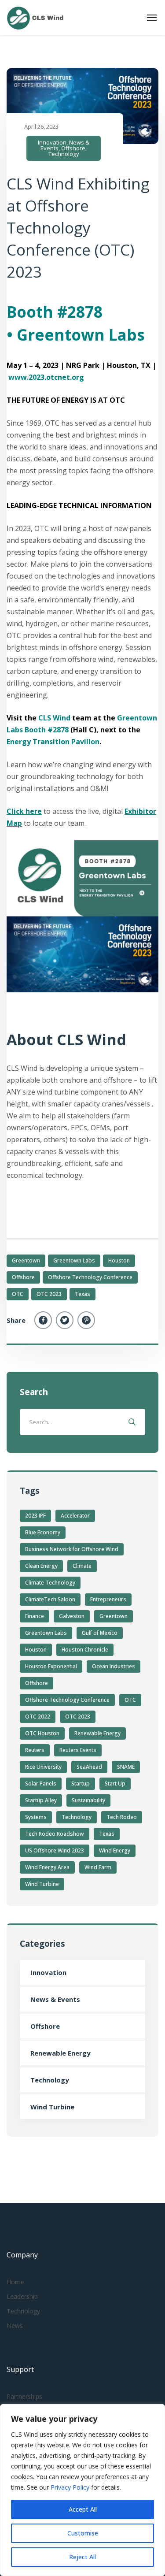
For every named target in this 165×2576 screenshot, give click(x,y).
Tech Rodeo (122, 1817)
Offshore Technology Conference (90, 1277)
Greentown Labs (74, 1260)
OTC (18, 1294)
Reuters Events (78, 1750)
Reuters (35, 1750)
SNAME (126, 1767)
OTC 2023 (49, 1294)
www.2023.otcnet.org (46, 377)
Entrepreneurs (108, 1599)
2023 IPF (35, 1516)
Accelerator (75, 1516)
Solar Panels (41, 1784)
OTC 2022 (38, 1717)
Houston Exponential (51, 1666)
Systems (36, 1817)
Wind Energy (115, 1850)
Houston (119, 1260)
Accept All (83, 2509)
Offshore (73, 148)
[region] (82, 2490)
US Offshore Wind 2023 (55, 1850)
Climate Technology (50, 1583)
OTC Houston (42, 1733)
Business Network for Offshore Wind (72, 1549)
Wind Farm (98, 1867)
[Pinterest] (86, 1320)
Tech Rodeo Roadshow (55, 1834)
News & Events (55, 1999)
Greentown (26, 1260)
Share (16, 1320)
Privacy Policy (71, 2487)
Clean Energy (41, 1566)
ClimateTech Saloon (50, 1599)
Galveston (72, 1616)
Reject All (82, 2557)
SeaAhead (89, 1767)
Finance (35, 1616)
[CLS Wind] (35, 18)
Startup (81, 1784)
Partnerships (24, 2396)
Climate (82, 1566)
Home (15, 2282)
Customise (83, 2533)
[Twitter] (65, 1320)
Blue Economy (43, 1532)
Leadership (22, 2296)
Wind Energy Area (47, 1867)
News (15, 2325)
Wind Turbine (42, 1884)
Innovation (52, 142)
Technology (64, 154)
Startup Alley (41, 1800)
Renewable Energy (97, 1733)
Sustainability (88, 1800)
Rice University (43, 1767)
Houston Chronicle (85, 1650)
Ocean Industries (114, 1666)
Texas (82, 1294)
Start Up (115, 1784)
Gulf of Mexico (100, 1633)
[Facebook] (43, 1320)
